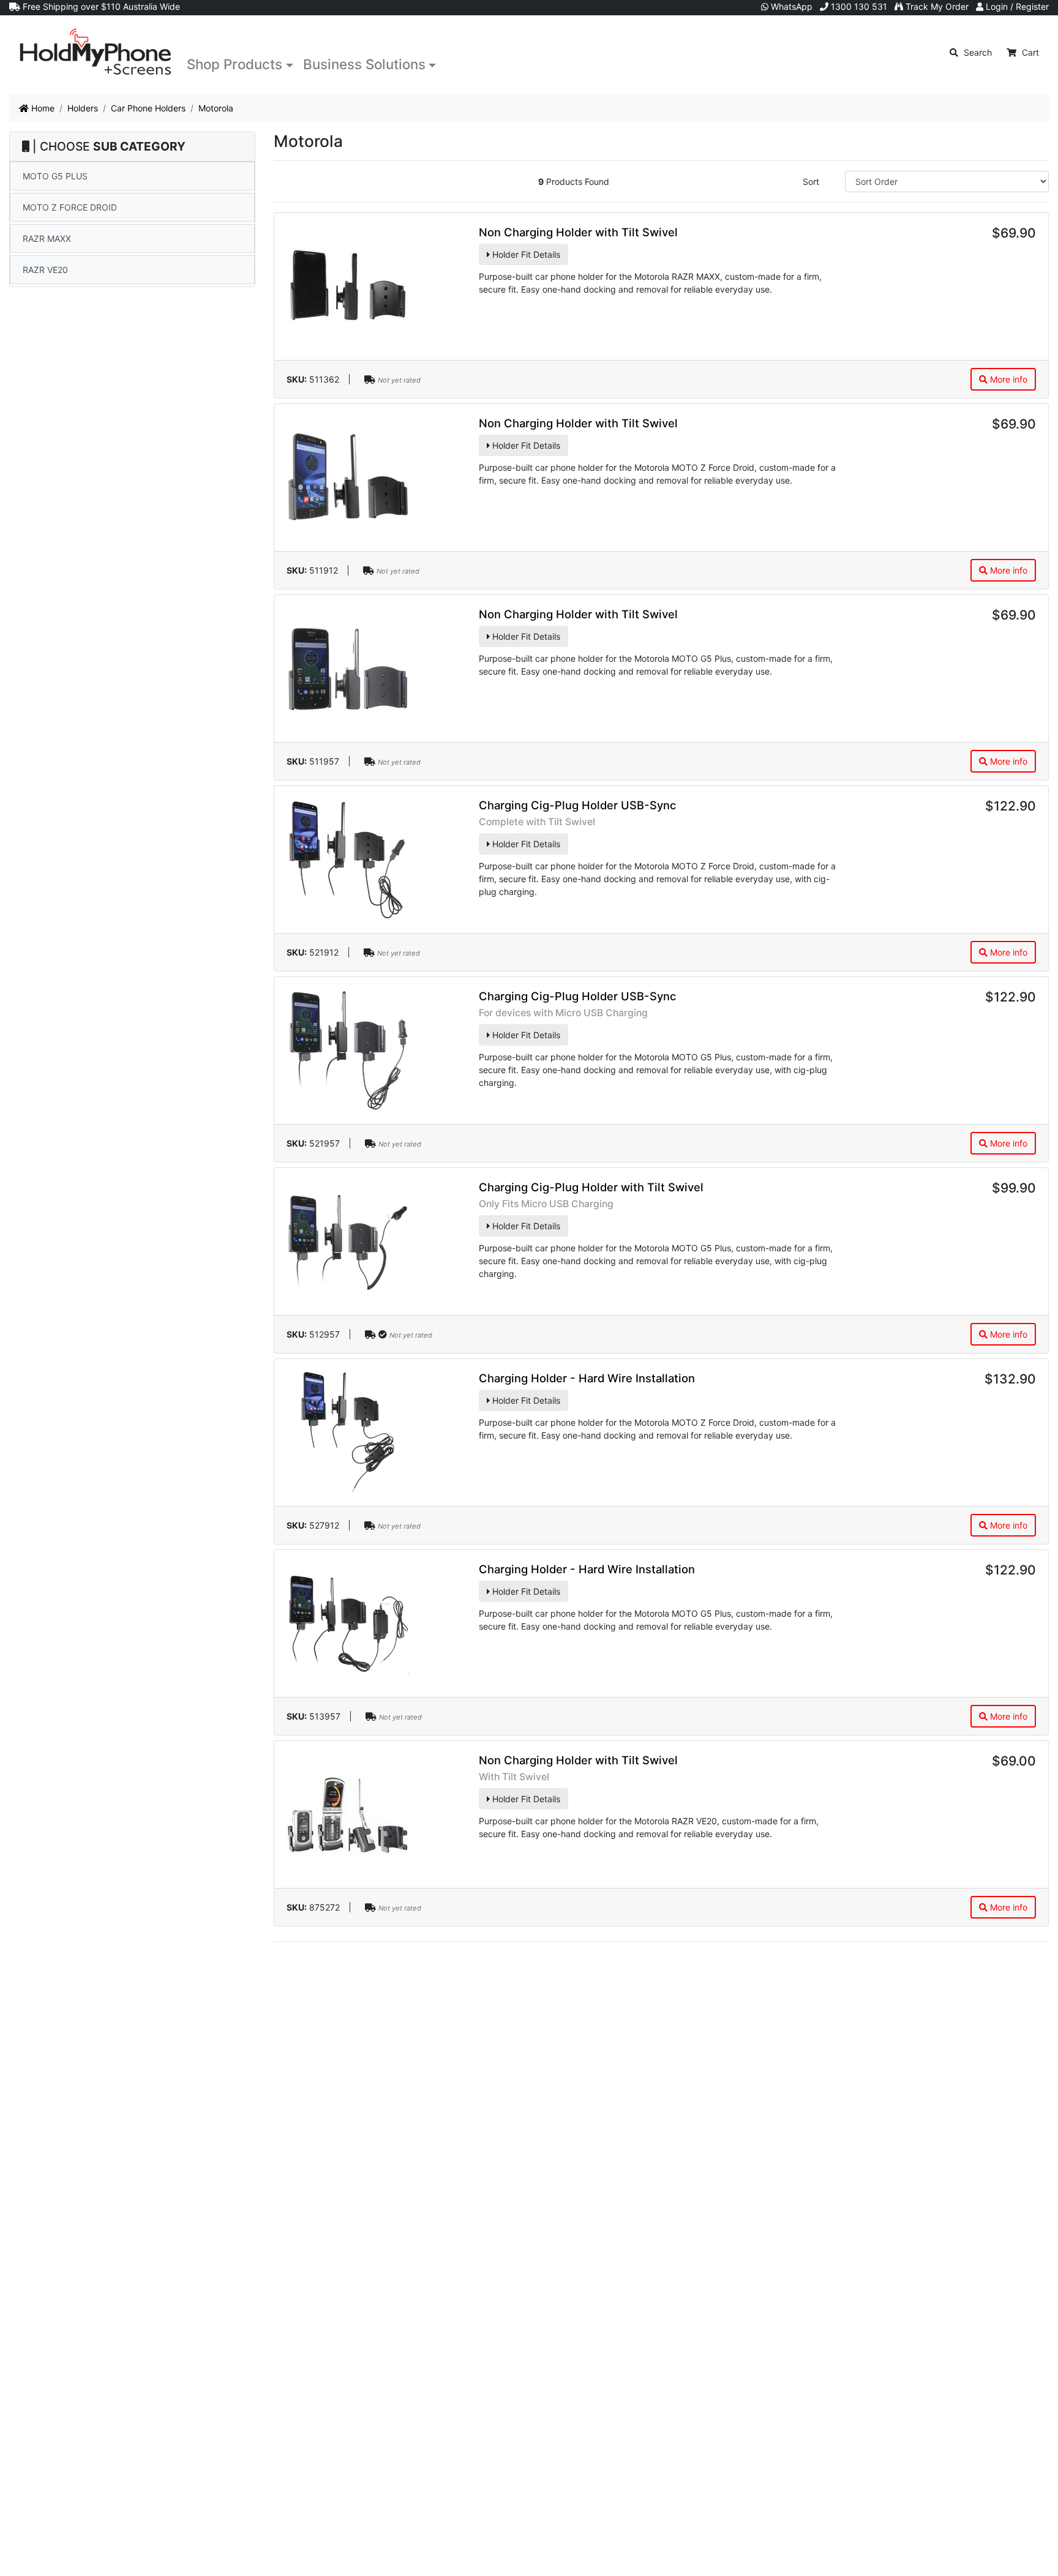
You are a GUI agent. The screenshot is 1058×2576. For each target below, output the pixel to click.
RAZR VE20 (45, 270)
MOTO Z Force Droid (70, 207)
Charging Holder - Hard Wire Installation (587, 1378)
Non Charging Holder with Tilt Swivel (578, 232)
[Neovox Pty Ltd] (96, 52)
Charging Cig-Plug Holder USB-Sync (577, 805)
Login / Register (1016, 6)
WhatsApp (790, 6)
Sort (811, 182)
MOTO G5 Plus (55, 176)
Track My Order (936, 6)
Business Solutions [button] (364, 64)
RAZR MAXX (47, 238)
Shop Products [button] (234, 64)
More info (1007, 379)
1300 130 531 (858, 6)
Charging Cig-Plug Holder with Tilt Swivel (591, 1187)
